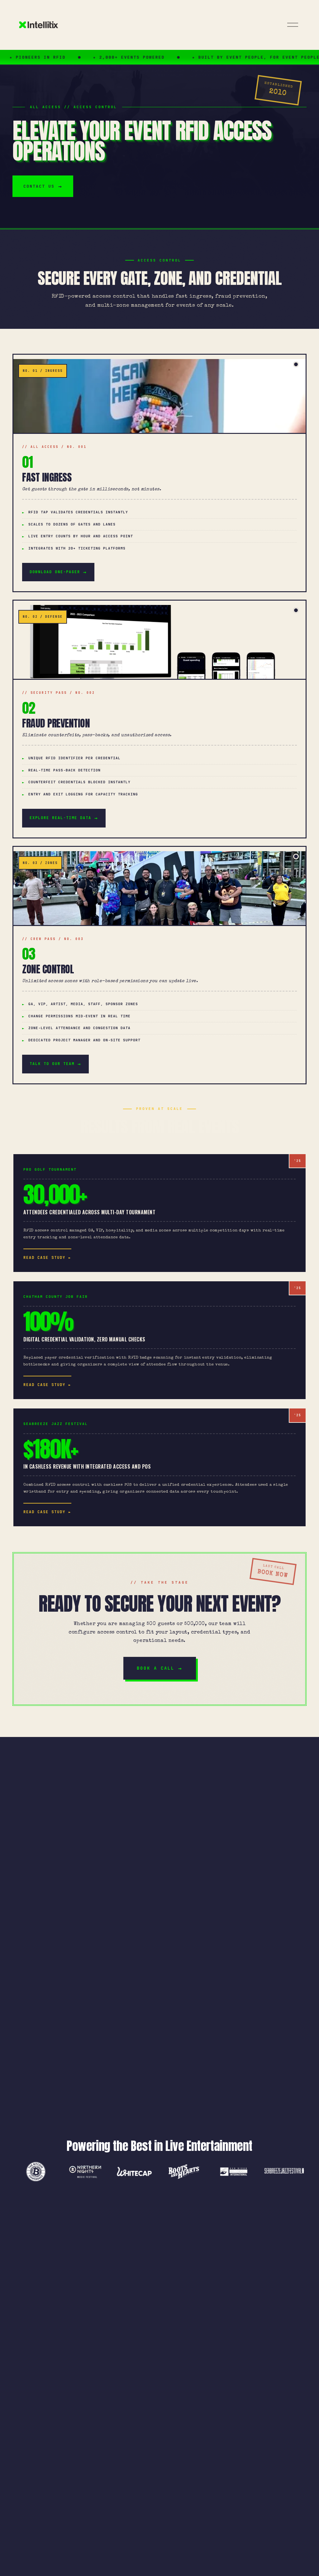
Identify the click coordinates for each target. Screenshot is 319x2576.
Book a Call (156, 1668)
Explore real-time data (60, 818)
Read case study (44, 1258)
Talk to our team (52, 1064)
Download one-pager (55, 572)
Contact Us (39, 186)
